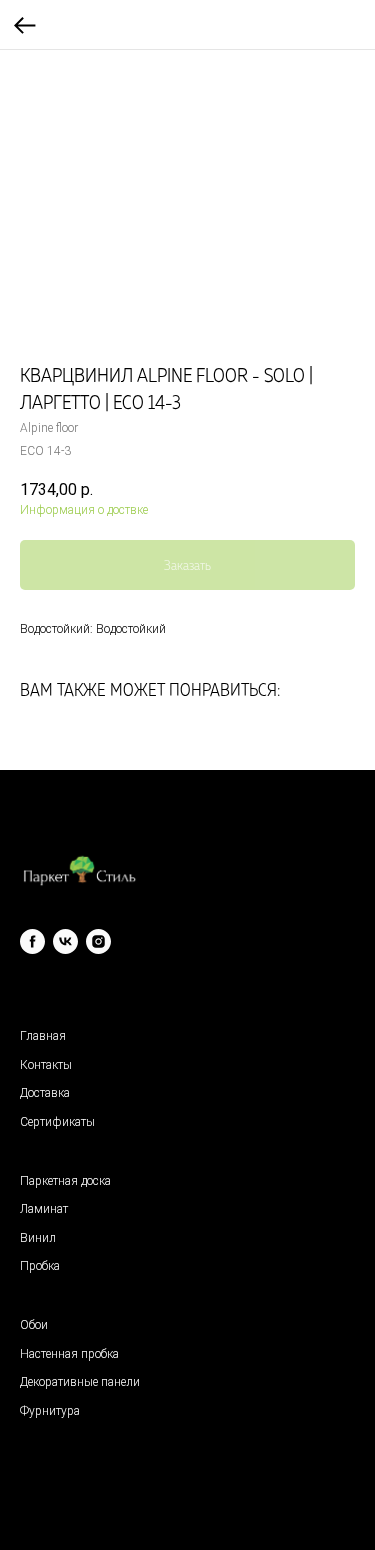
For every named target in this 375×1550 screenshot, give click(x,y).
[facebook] (32, 941)
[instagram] (98, 941)
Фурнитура (50, 1411)
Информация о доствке (84, 510)
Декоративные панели (80, 1382)
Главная (43, 1036)
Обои (34, 1325)
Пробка (40, 1266)
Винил (38, 1238)
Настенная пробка (69, 1354)
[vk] (65, 941)
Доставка (45, 1093)
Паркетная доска (65, 1181)
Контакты (46, 1065)
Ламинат (44, 1209)
